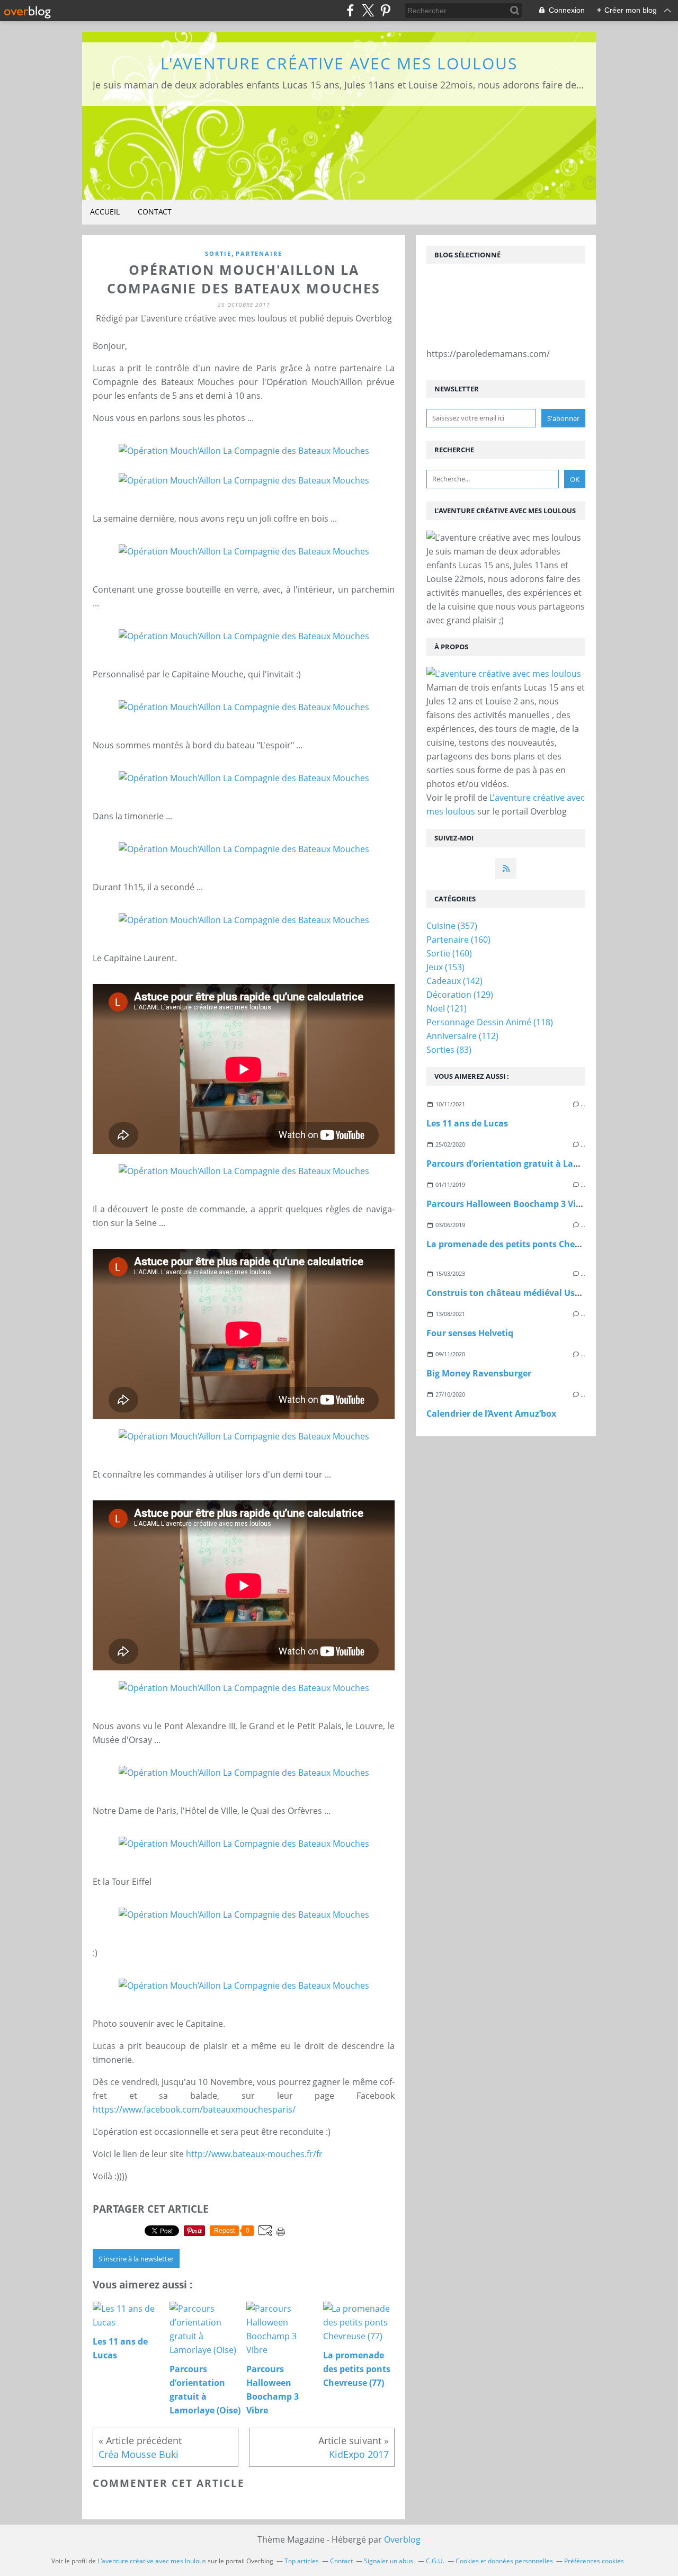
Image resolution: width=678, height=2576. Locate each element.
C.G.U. (435, 2561)
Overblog (402, 2539)
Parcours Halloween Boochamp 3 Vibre (508, 1204)
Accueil (105, 212)
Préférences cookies (594, 2561)
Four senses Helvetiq (470, 1333)
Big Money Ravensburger (479, 1373)
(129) (460, 995)
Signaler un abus (389, 2561)
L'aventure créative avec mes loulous (339, 63)
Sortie (218, 253)
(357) (452, 926)
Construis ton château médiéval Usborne (513, 1293)
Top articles (302, 2561)
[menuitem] (105, 212)
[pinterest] (385, 10)
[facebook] (350, 10)
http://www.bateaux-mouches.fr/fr (254, 2154)
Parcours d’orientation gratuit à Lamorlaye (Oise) (530, 1164)
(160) (458, 940)
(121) (447, 1008)
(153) (445, 967)
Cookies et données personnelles (504, 2561)
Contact (155, 212)
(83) (449, 1050)
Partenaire (259, 253)
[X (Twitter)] (368, 10)
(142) (454, 981)
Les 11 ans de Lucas (467, 1123)
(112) (462, 1036)
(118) (490, 1022)
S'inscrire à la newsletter (136, 2259)
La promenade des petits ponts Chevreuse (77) (523, 1244)
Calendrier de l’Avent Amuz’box (491, 1414)
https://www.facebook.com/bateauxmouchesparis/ (194, 2109)
